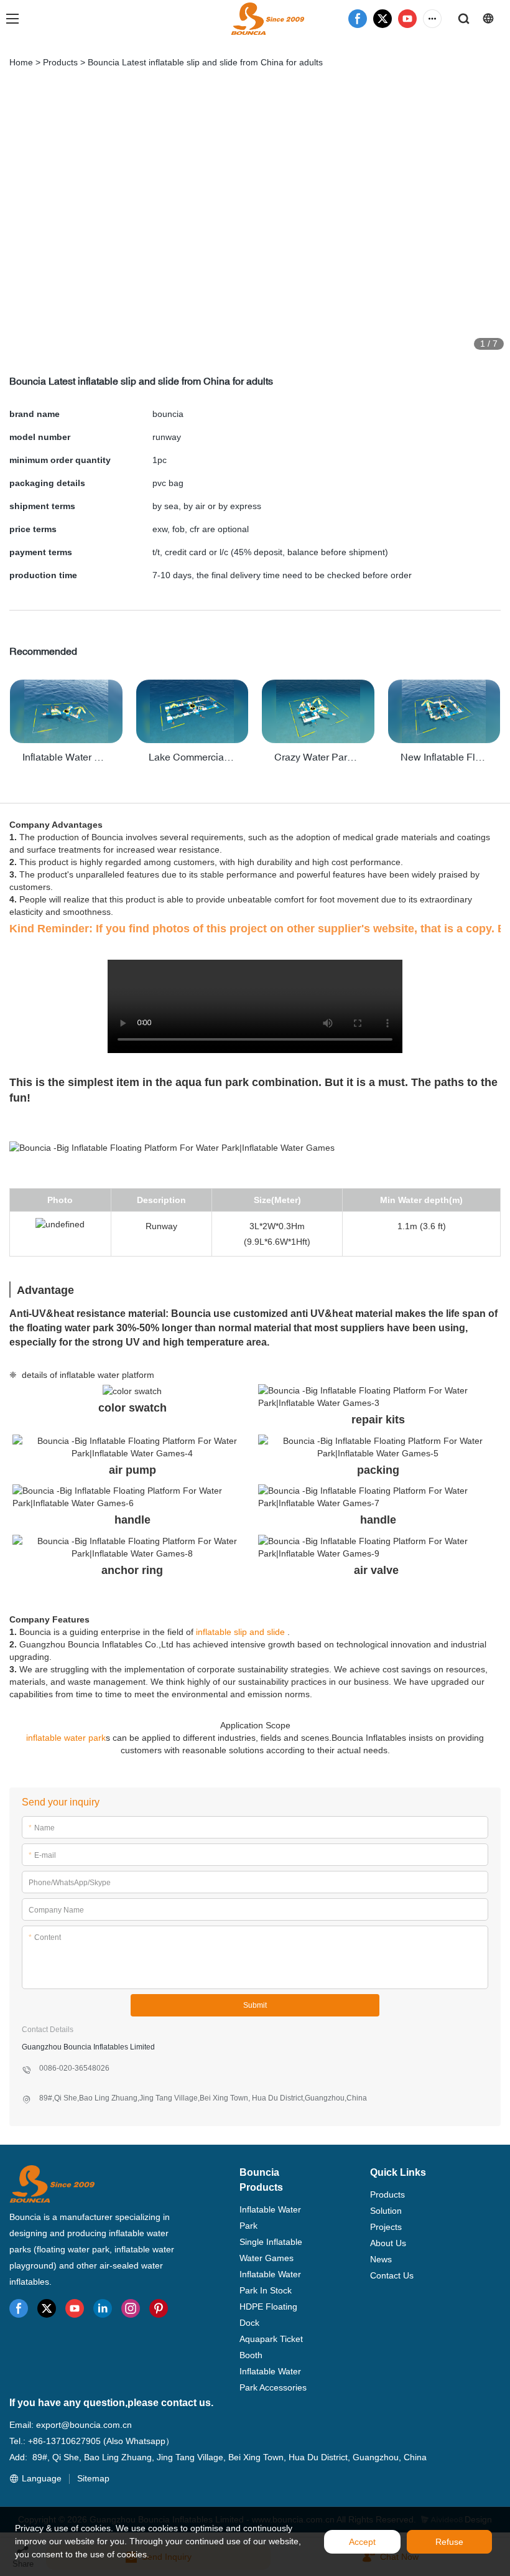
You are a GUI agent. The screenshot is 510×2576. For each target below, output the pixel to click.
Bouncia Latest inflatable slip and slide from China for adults (205, 62)
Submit (255, 2005)
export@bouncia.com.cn (84, 2425)
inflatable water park (66, 1738)
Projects (386, 2227)
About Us (388, 2243)
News (381, 2259)
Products (60, 62)
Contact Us (392, 2275)
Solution (386, 2211)
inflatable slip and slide (240, 1632)
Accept (362, 2542)
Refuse (449, 2542)
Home (21, 62)
